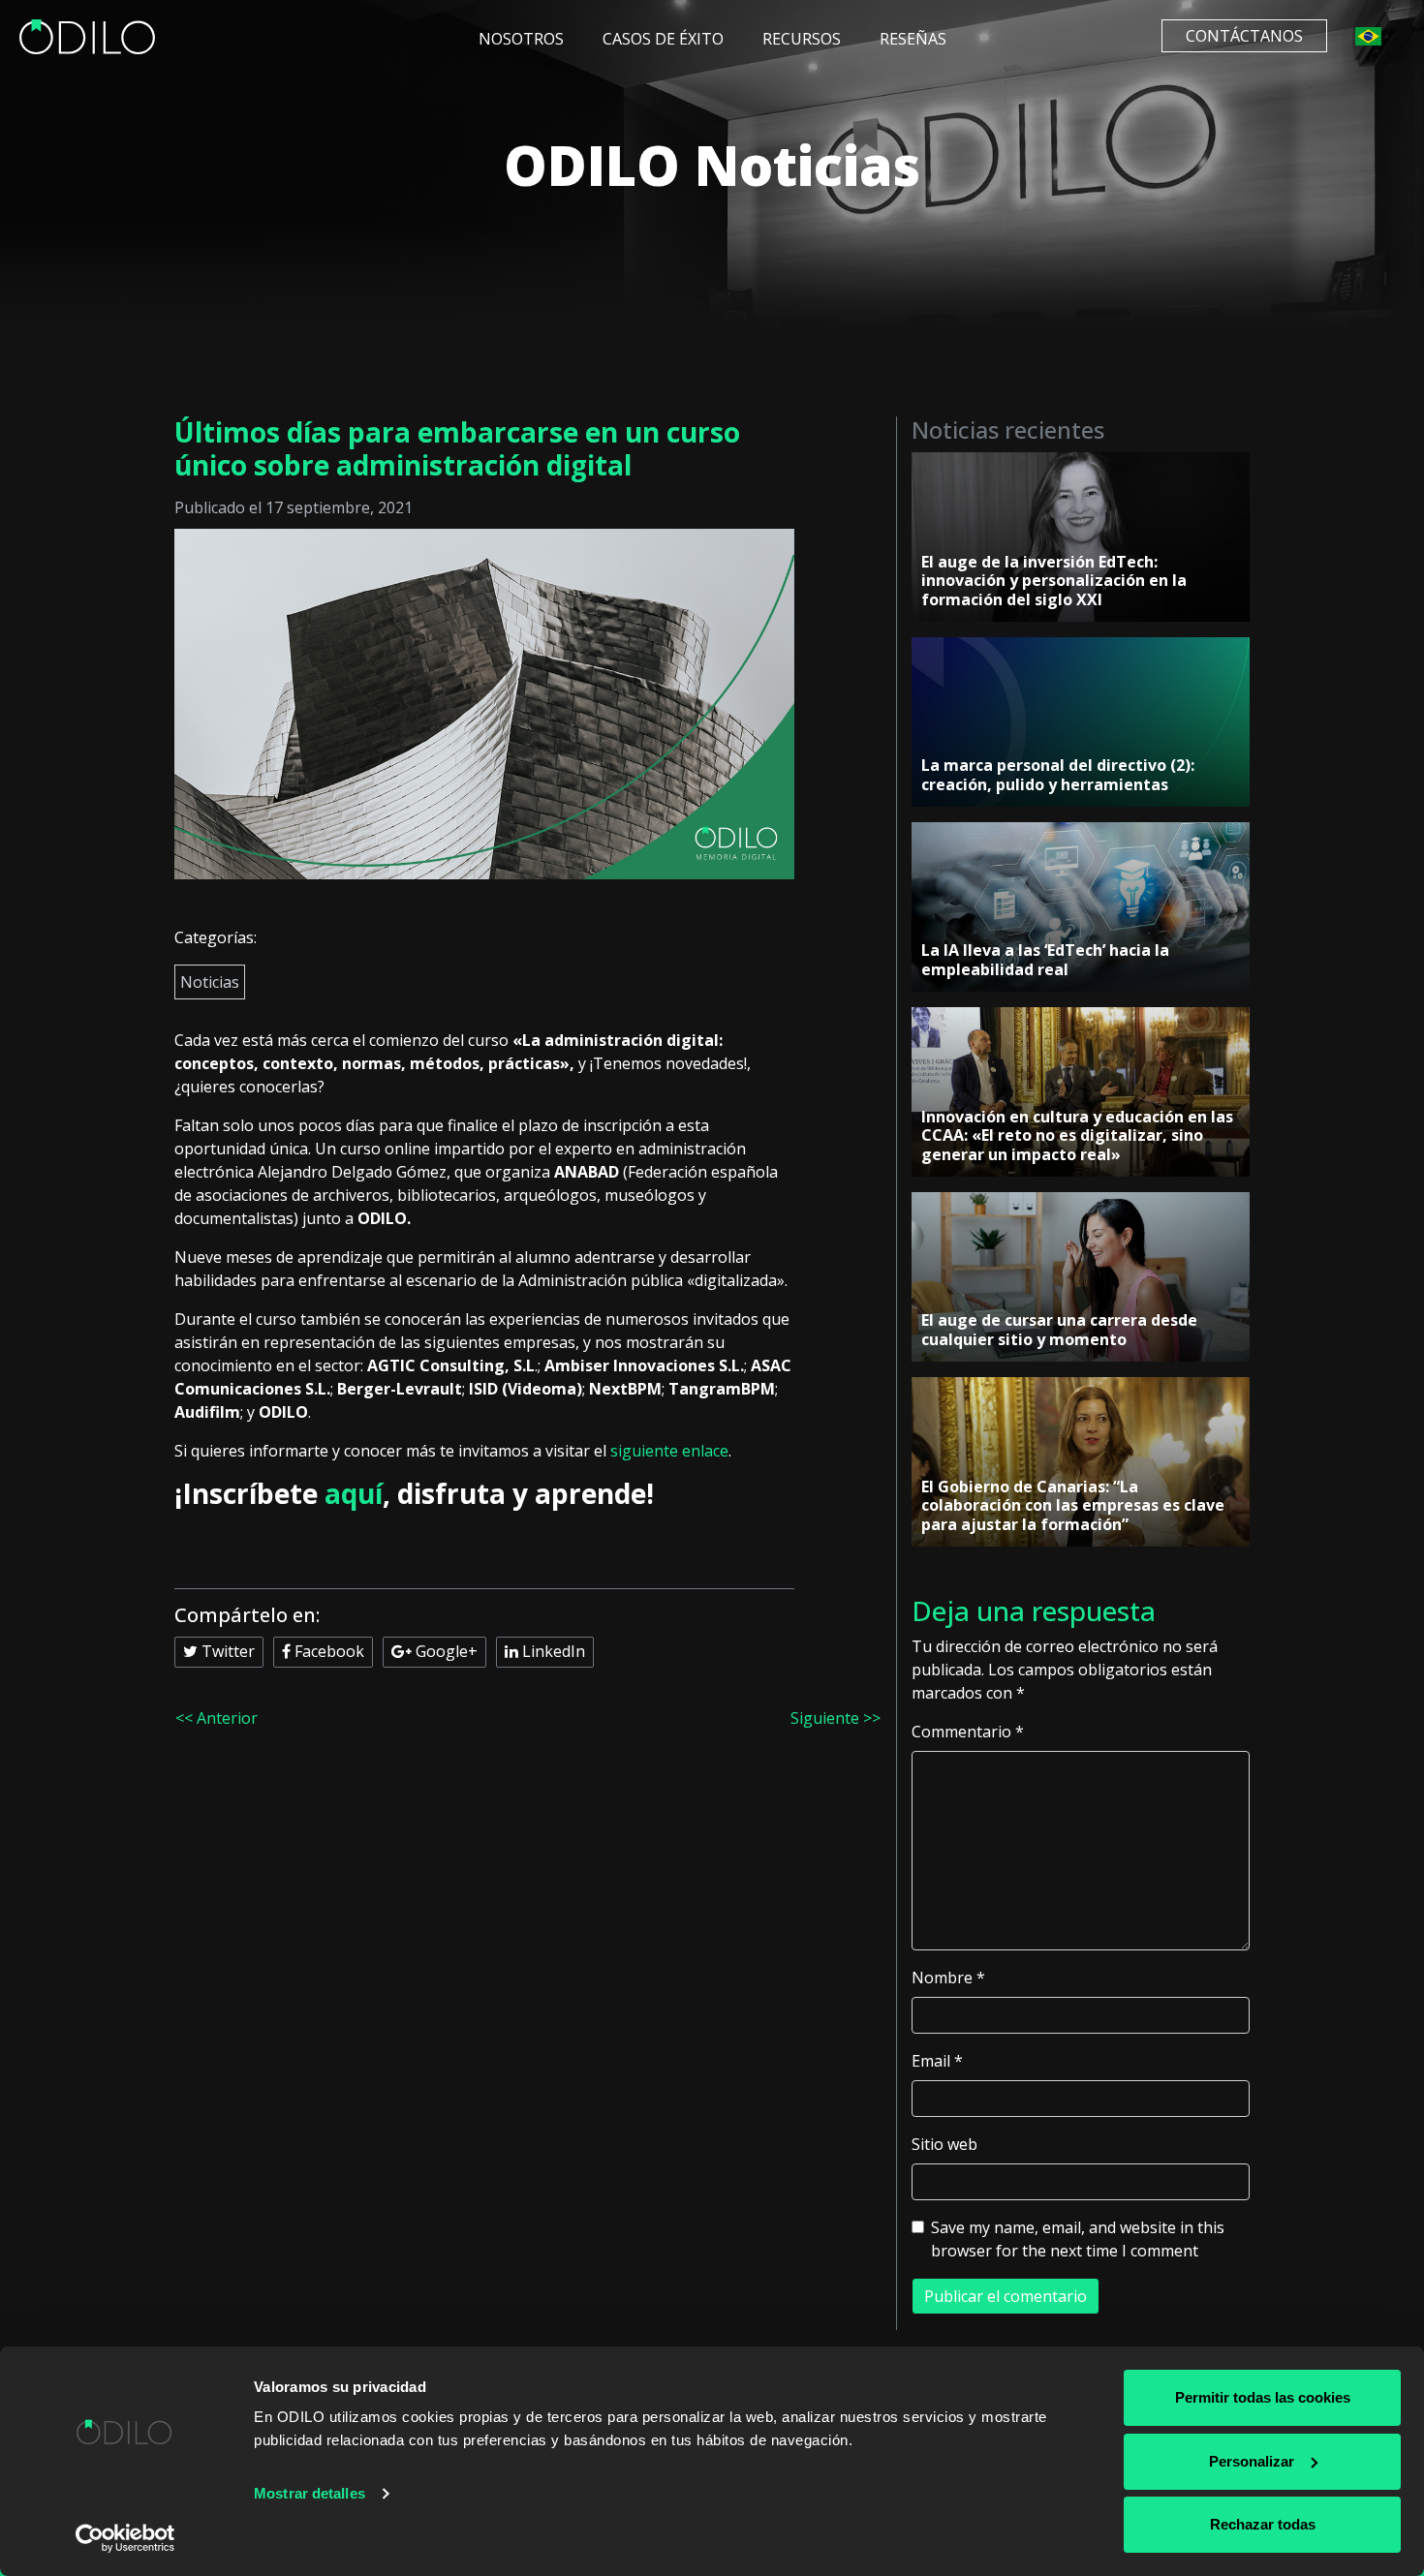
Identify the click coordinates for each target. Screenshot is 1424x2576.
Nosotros (521, 39)
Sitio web (944, 2144)
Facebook (327, 1651)
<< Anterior (217, 1718)
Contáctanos (1244, 36)
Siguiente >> (836, 1718)
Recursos (802, 39)
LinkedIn (552, 1651)
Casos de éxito (663, 39)
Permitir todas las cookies (1263, 2397)
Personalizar (1252, 2461)
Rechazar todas (1263, 2524)
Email (937, 2061)
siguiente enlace (669, 1451)
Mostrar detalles (310, 2493)
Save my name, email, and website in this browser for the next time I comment (1078, 2239)
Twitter (226, 1651)
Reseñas (913, 39)
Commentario (968, 1732)
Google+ (445, 1651)
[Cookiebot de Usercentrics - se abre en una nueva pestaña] (125, 2538)
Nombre (948, 1978)
